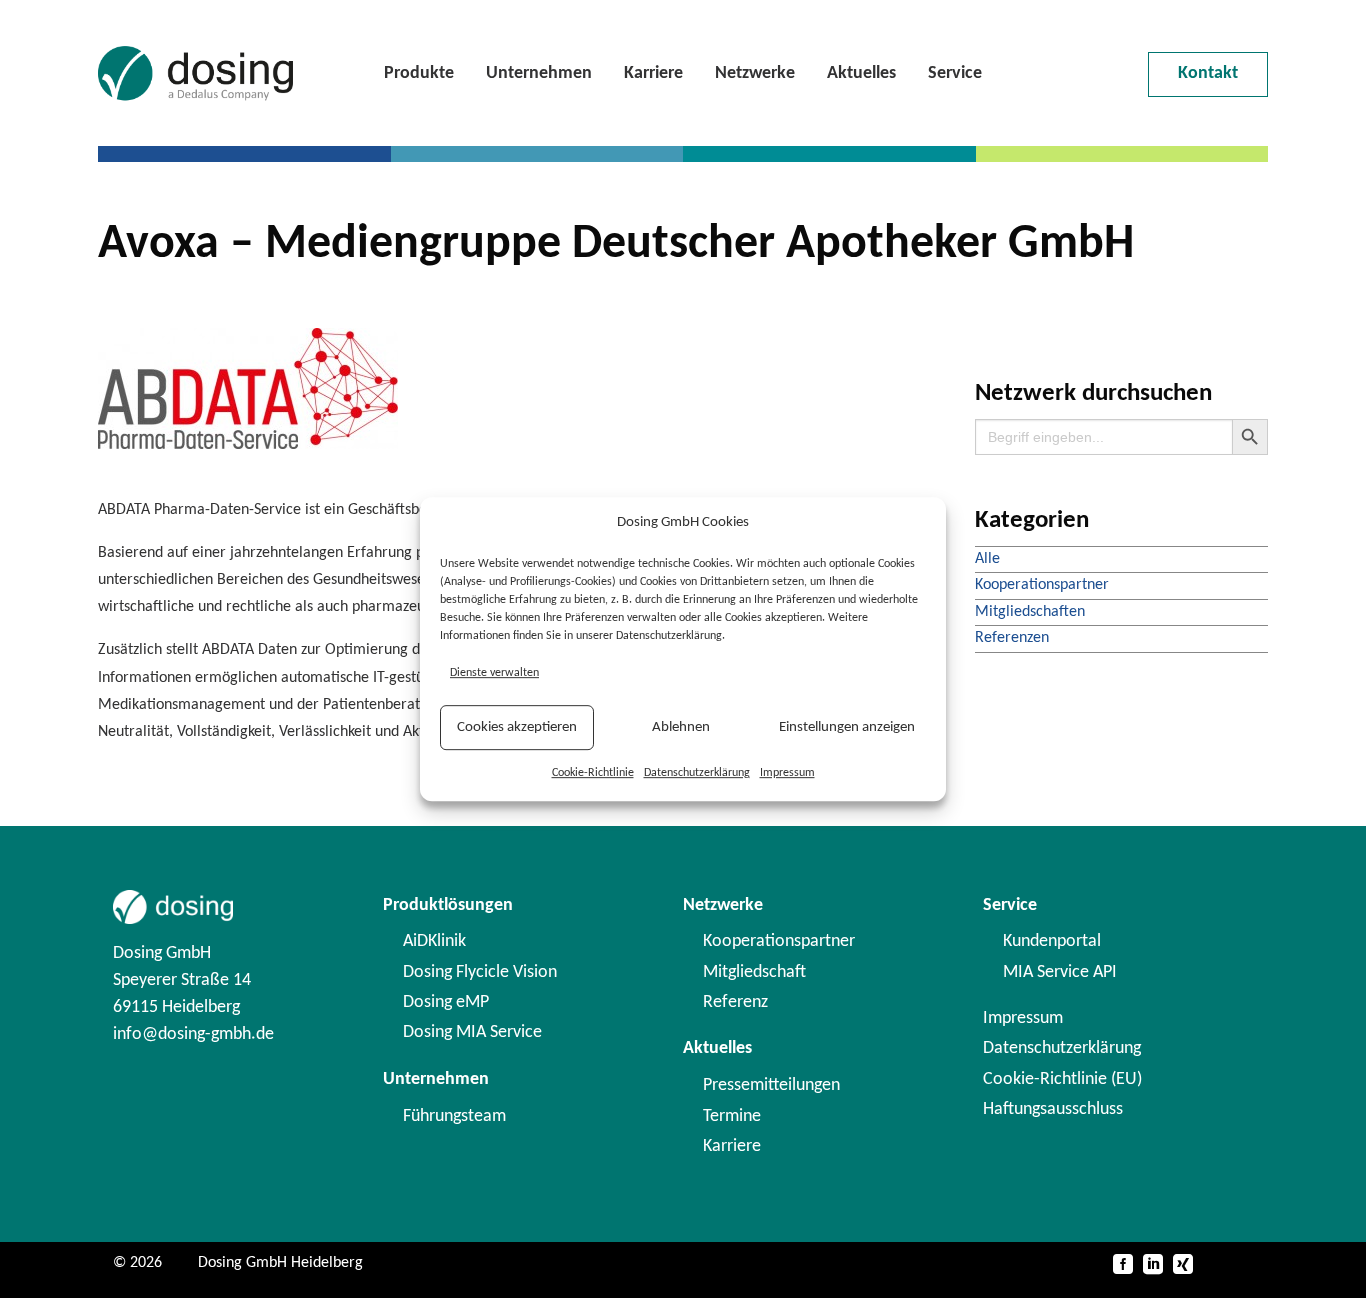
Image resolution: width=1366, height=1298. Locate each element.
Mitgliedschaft (754, 972)
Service (955, 73)
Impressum (787, 773)
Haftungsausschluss (1053, 1109)
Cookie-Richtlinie (593, 773)
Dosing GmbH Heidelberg (280, 1263)
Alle (987, 559)
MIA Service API (1060, 972)
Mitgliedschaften (1030, 612)
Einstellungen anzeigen (847, 727)
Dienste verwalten (494, 673)
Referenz (735, 1002)
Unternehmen (539, 73)
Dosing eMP (446, 1002)
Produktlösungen (448, 905)
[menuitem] (419, 74)
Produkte (419, 73)
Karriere (653, 73)
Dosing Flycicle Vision (480, 972)
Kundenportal (1052, 941)
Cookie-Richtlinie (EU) (1062, 1079)
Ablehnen (681, 727)
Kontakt (1208, 73)
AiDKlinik (434, 941)
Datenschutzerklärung (697, 773)
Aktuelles (861, 73)
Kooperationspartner (1042, 585)
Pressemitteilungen (771, 1085)
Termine (732, 1116)
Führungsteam (454, 1116)
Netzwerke (755, 73)
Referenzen (1012, 638)
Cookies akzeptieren (517, 727)
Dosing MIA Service (472, 1032)
